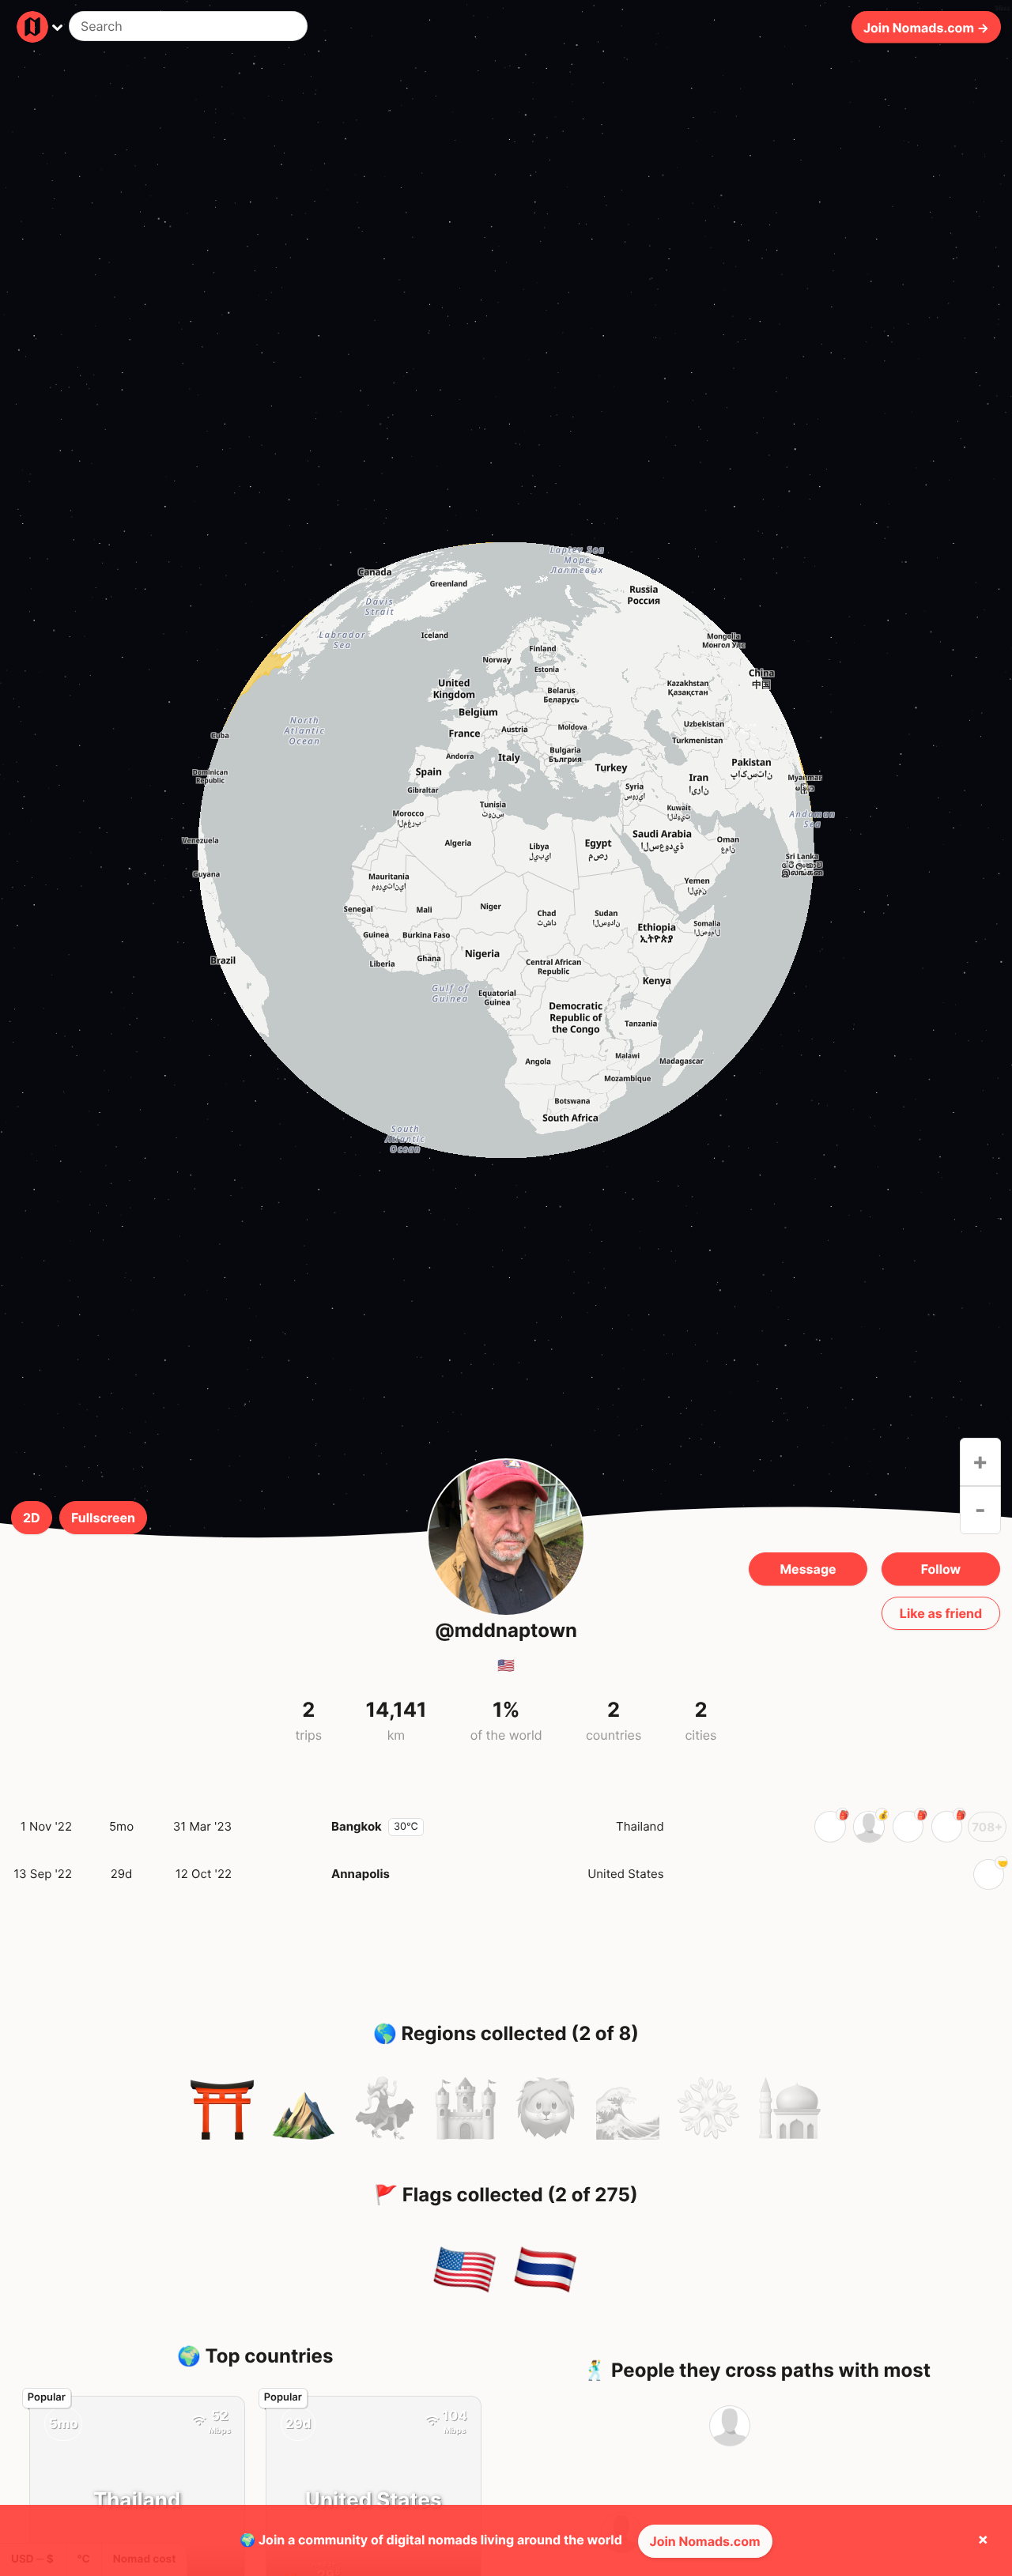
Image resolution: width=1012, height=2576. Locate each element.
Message (808, 1569)
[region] (506, 850)
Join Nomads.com (705, 2541)
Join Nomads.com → (926, 27)
